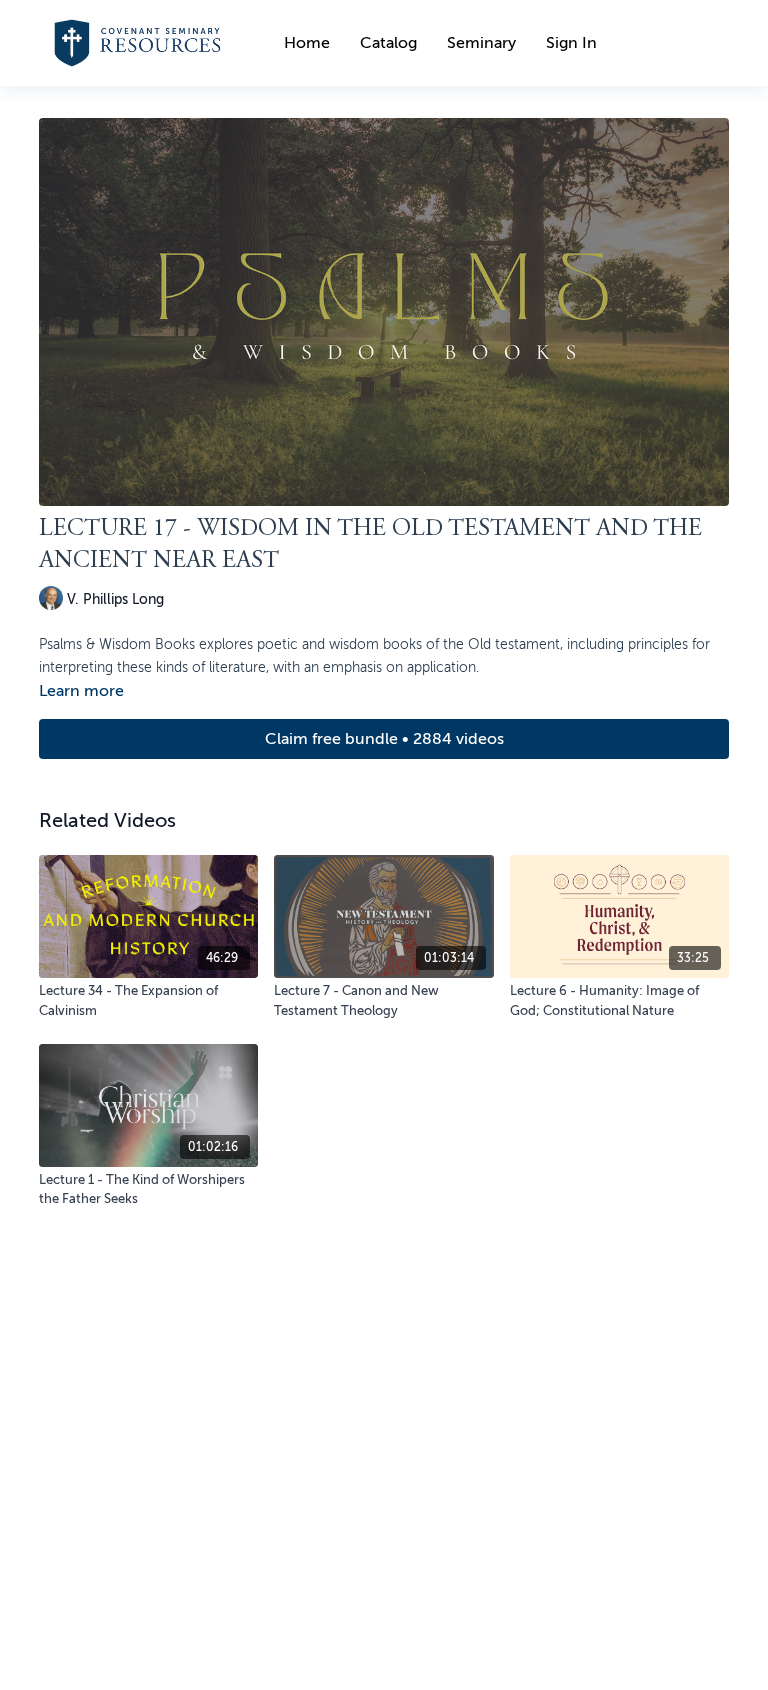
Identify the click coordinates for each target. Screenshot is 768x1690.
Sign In (571, 43)
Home (307, 43)
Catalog (388, 43)
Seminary (481, 43)
